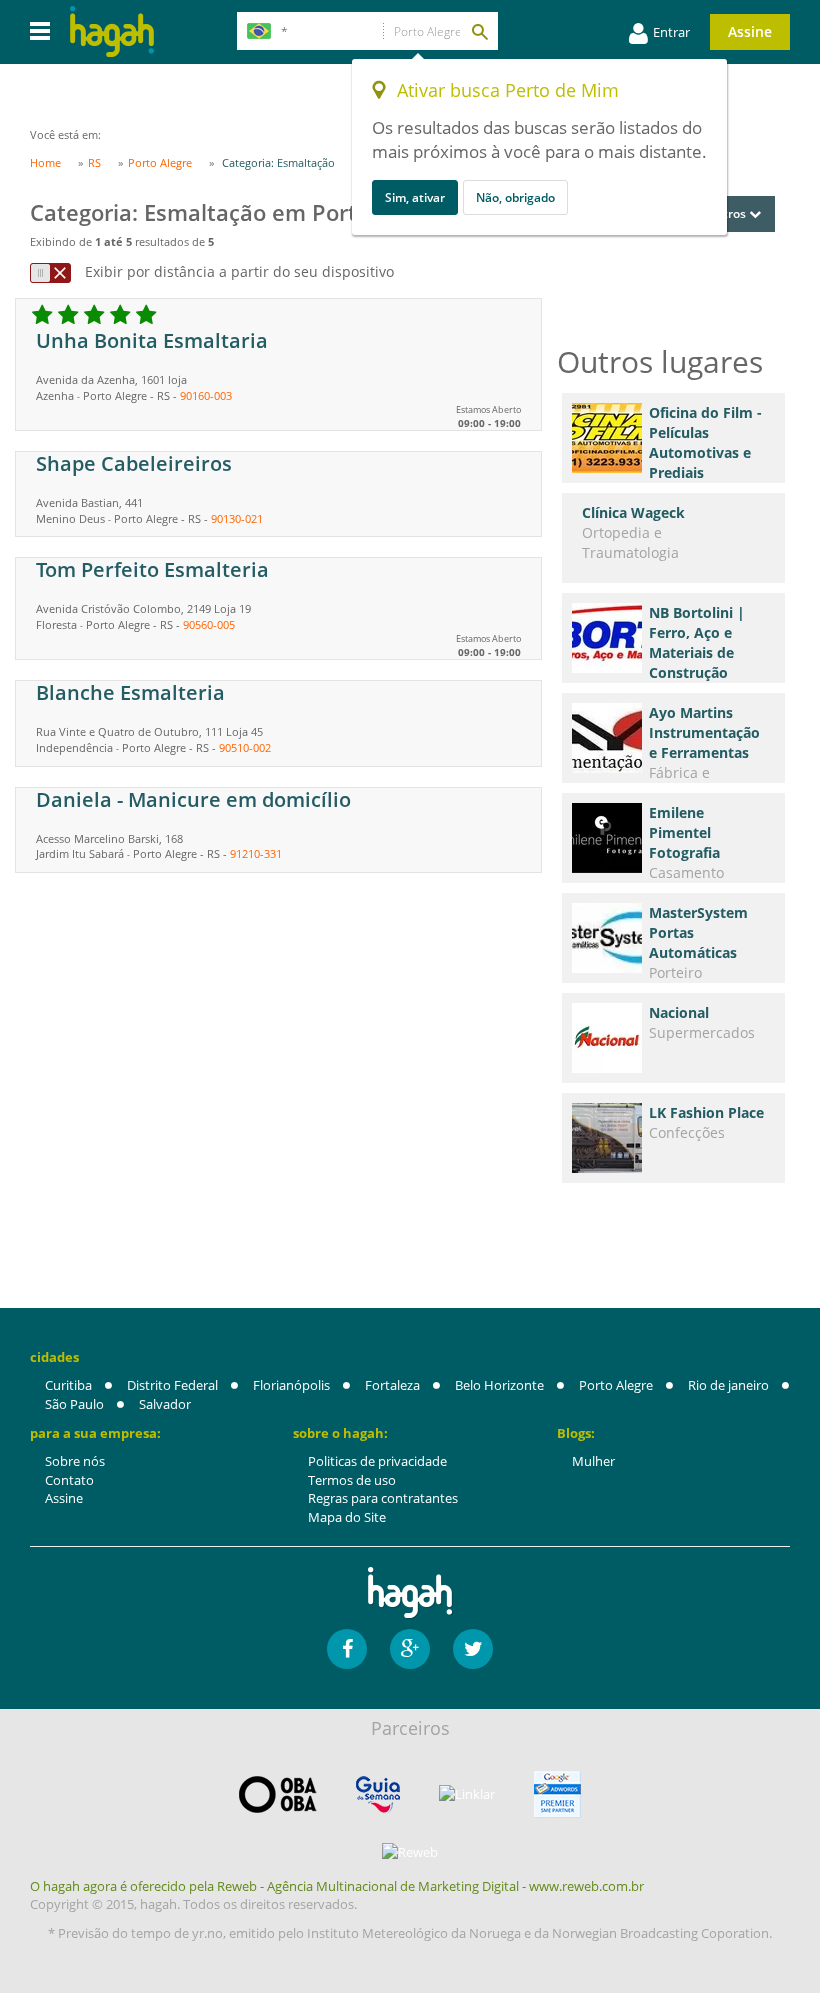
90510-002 (245, 747)
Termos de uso (352, 1480)
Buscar (479, 31)
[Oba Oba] (278, 1794)
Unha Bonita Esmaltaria (152, 340)
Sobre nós (75, 1461)
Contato (69, 1480)
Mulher (593, 1461)
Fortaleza (392, 1385)
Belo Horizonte (499, 1385)
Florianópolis (291, 1385)
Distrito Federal (172, 1385)
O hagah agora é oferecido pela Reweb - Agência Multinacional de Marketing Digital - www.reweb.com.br (337, 1886)
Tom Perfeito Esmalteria (152, 569)
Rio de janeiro (728, 1385)
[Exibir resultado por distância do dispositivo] (50, 273)
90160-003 (206, 395)
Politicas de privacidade (377, 1461)
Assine (750, 31)
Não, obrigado (515, 197)
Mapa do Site (347, 1517)
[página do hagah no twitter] (473, 1649)
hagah (112, 31)
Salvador (165, 1404)
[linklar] (467, 1794)
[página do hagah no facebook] (347, 1649)
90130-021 (237, 518)
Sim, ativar (415, 197)
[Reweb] (410, 1852)
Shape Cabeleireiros (134, 463)
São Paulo (74, 1404)
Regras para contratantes (383, 1498)
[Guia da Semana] (378, 1794)
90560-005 (209, 624)
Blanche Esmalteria (130, 692)
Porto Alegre (616, 1385)
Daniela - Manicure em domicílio (193, 799)
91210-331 (256, 853)
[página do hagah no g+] (410, 1649)
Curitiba (68, 1385)
